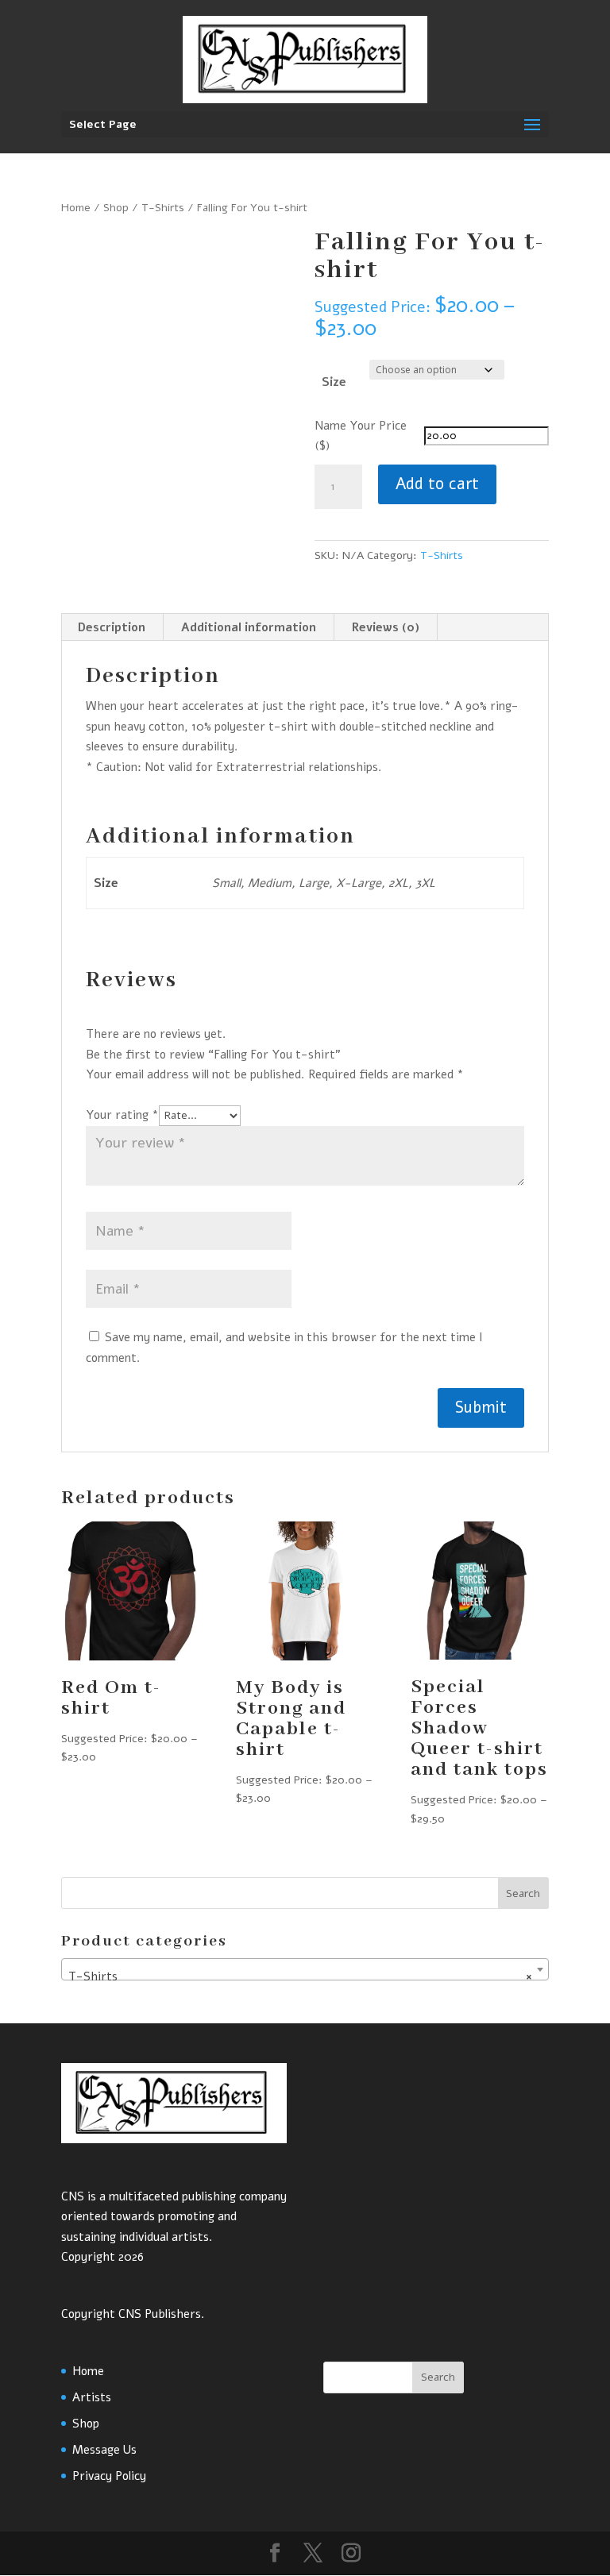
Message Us (104, 2450)
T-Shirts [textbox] (300, 1976)
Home (76, 208)
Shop (116, 208)
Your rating (122, 1115)
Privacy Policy (109, 2476)
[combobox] (305, 1969)
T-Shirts (163, 208)
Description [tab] (112, 627)
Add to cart (437, 484)
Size (334, 382)
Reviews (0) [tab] (386, 627)
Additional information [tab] (249, 627)
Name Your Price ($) (361, 436)
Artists (92, 2397)
